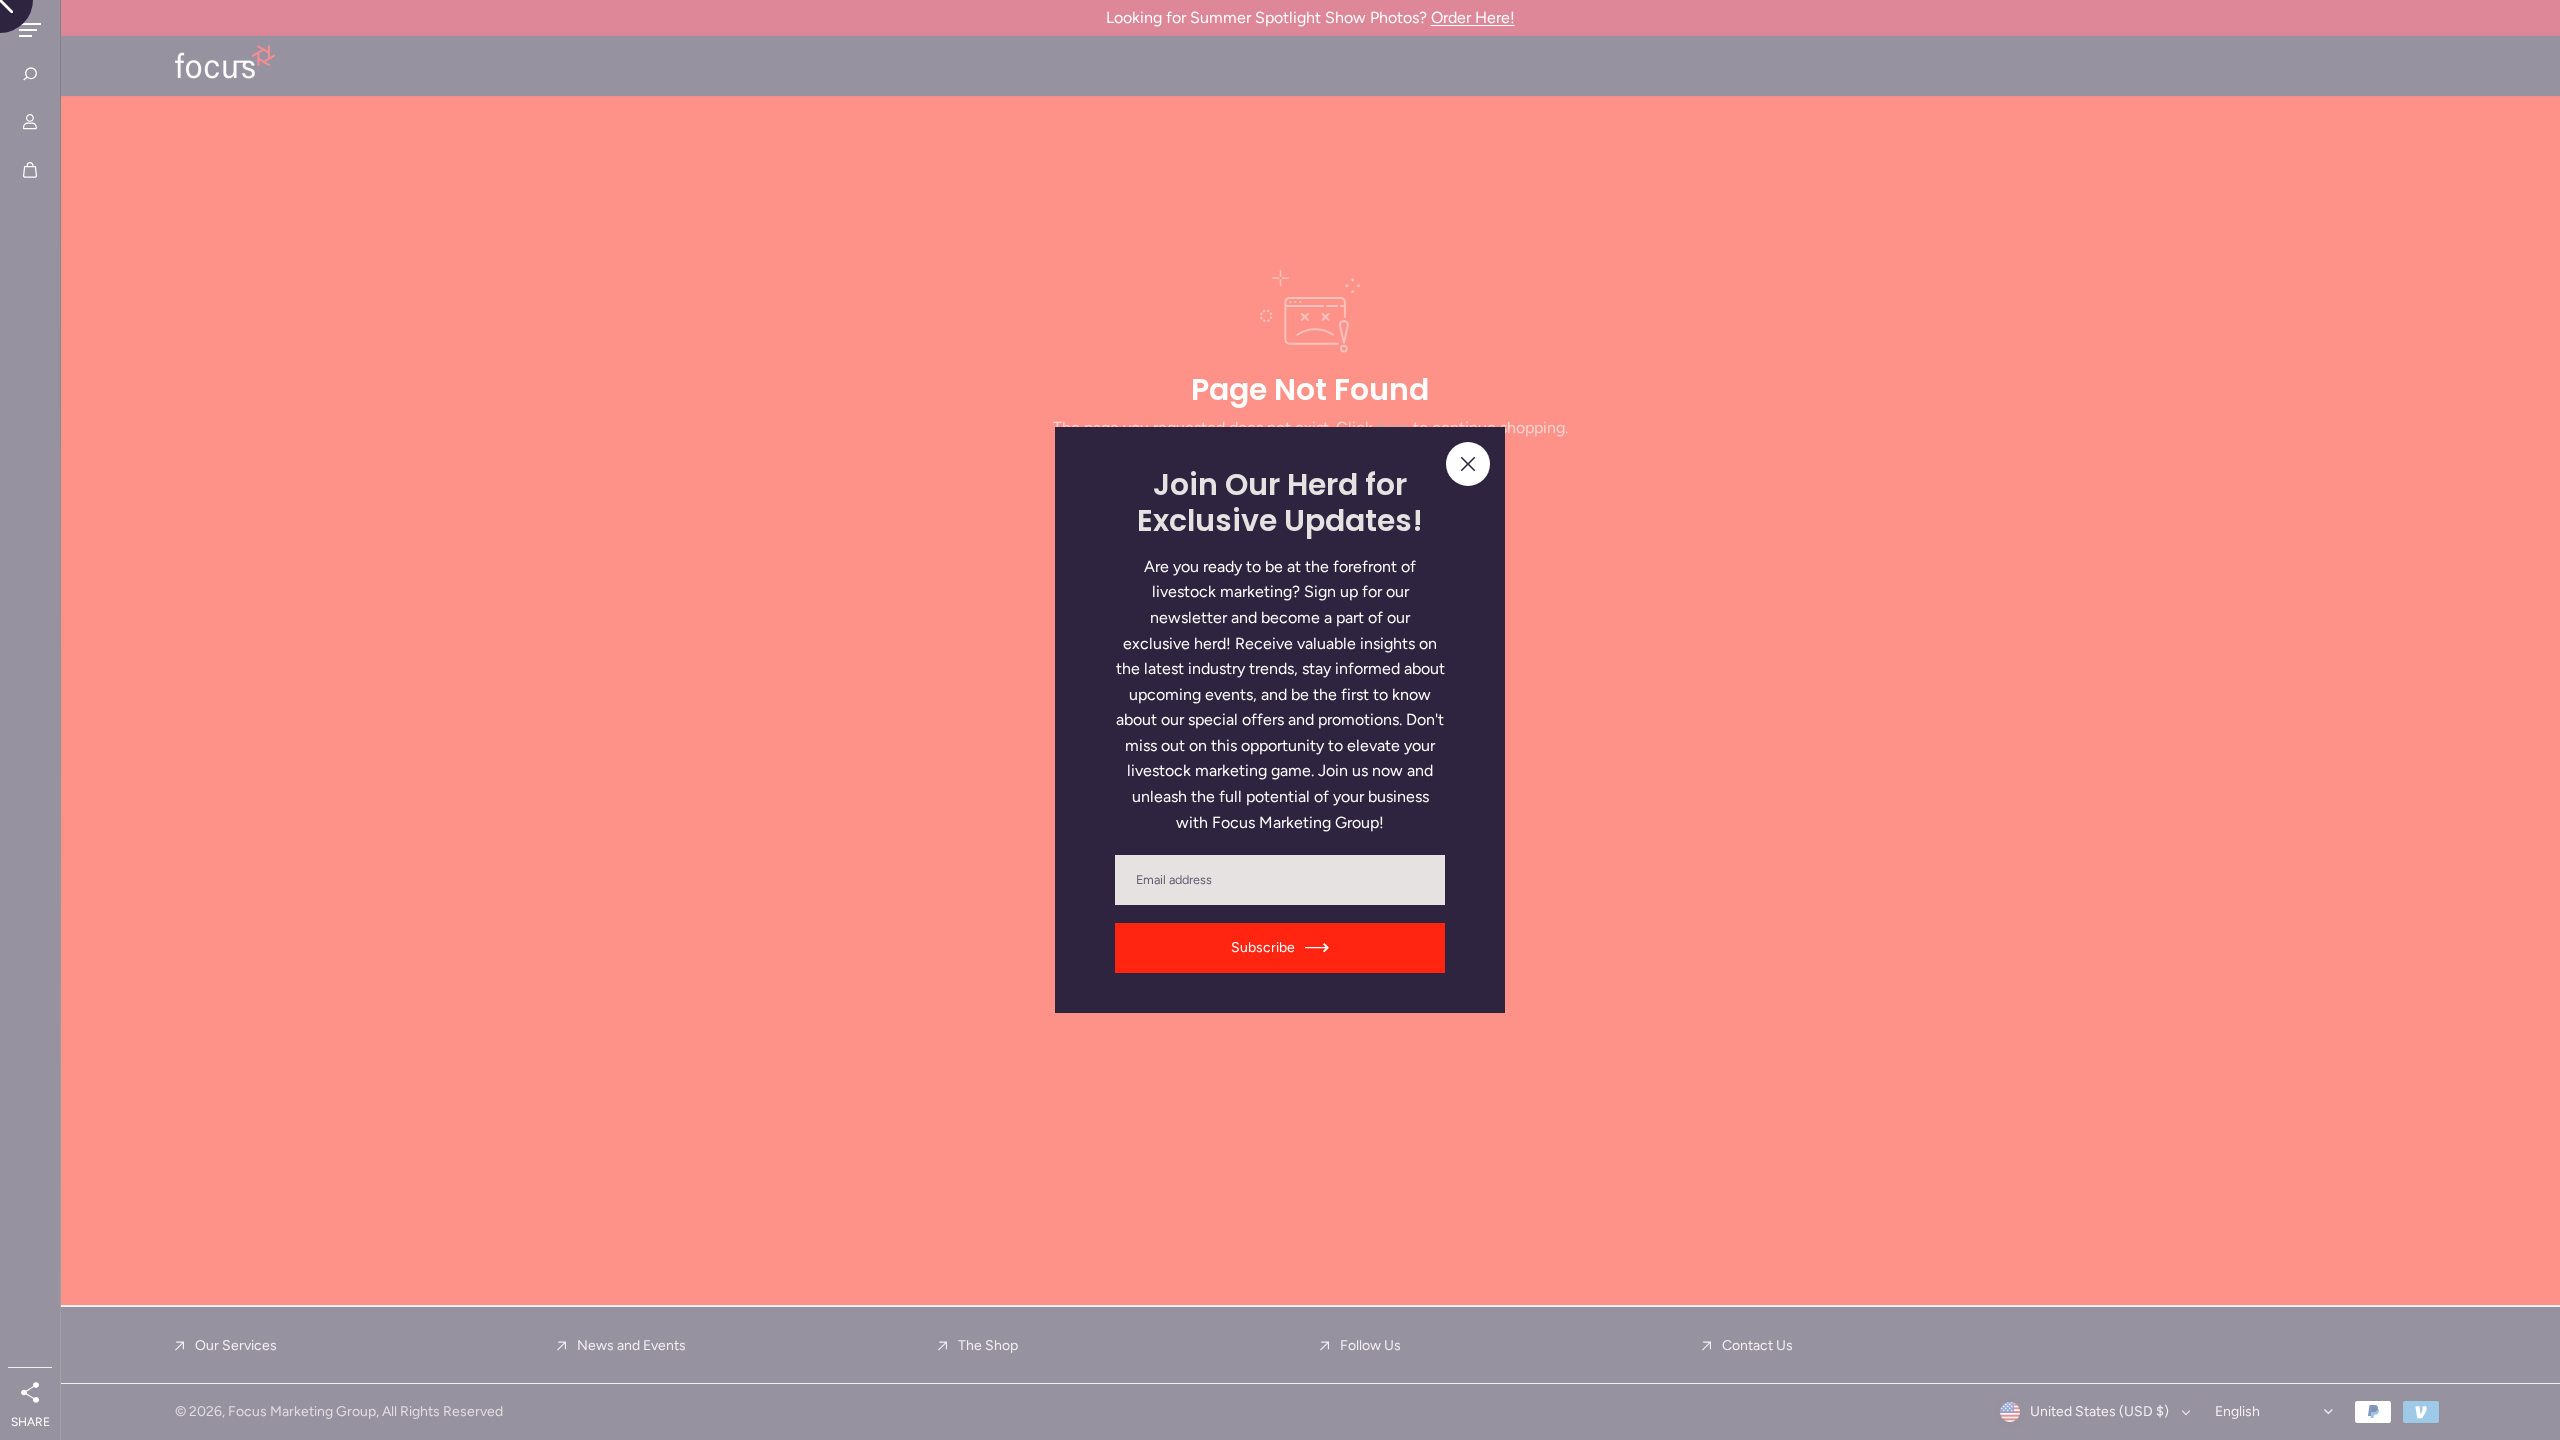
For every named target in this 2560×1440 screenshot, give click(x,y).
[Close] (1468, 464)
